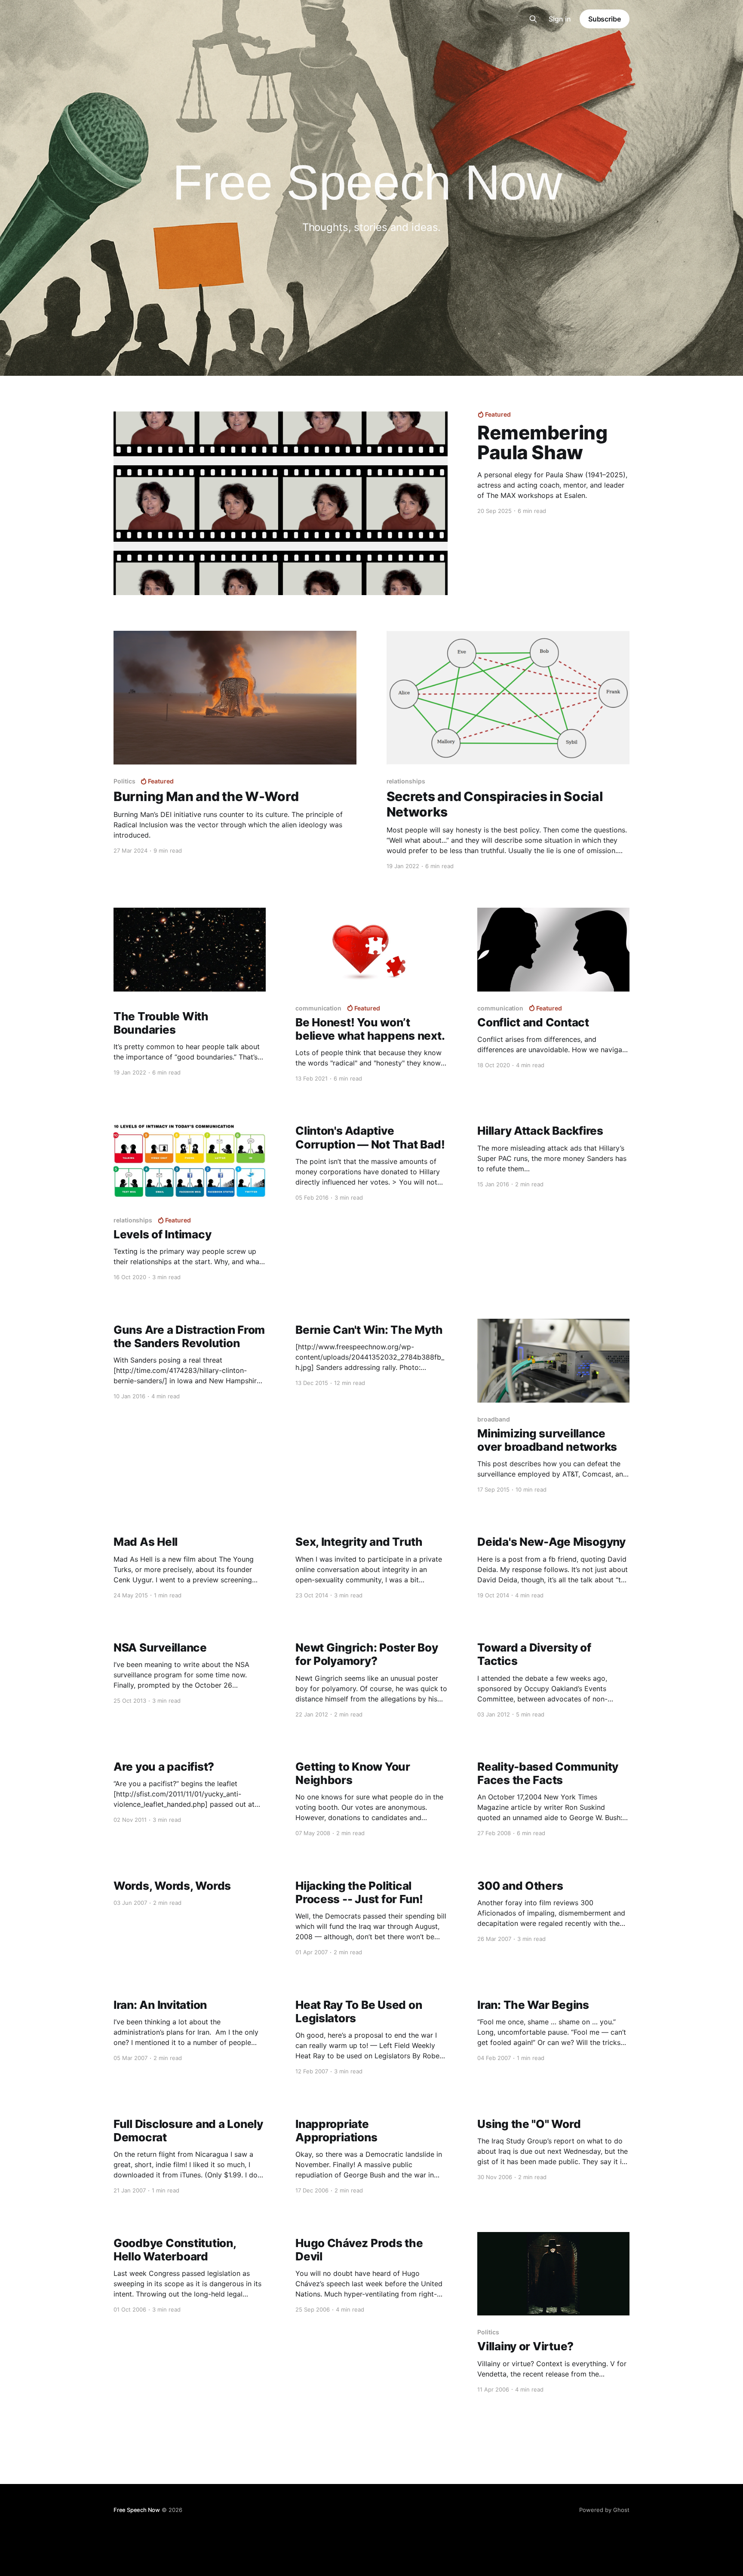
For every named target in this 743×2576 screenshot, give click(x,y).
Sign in (560, 19)
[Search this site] (533, 19)
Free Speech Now (137, 2510)
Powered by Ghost (604, 2510)
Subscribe (605, 19)
